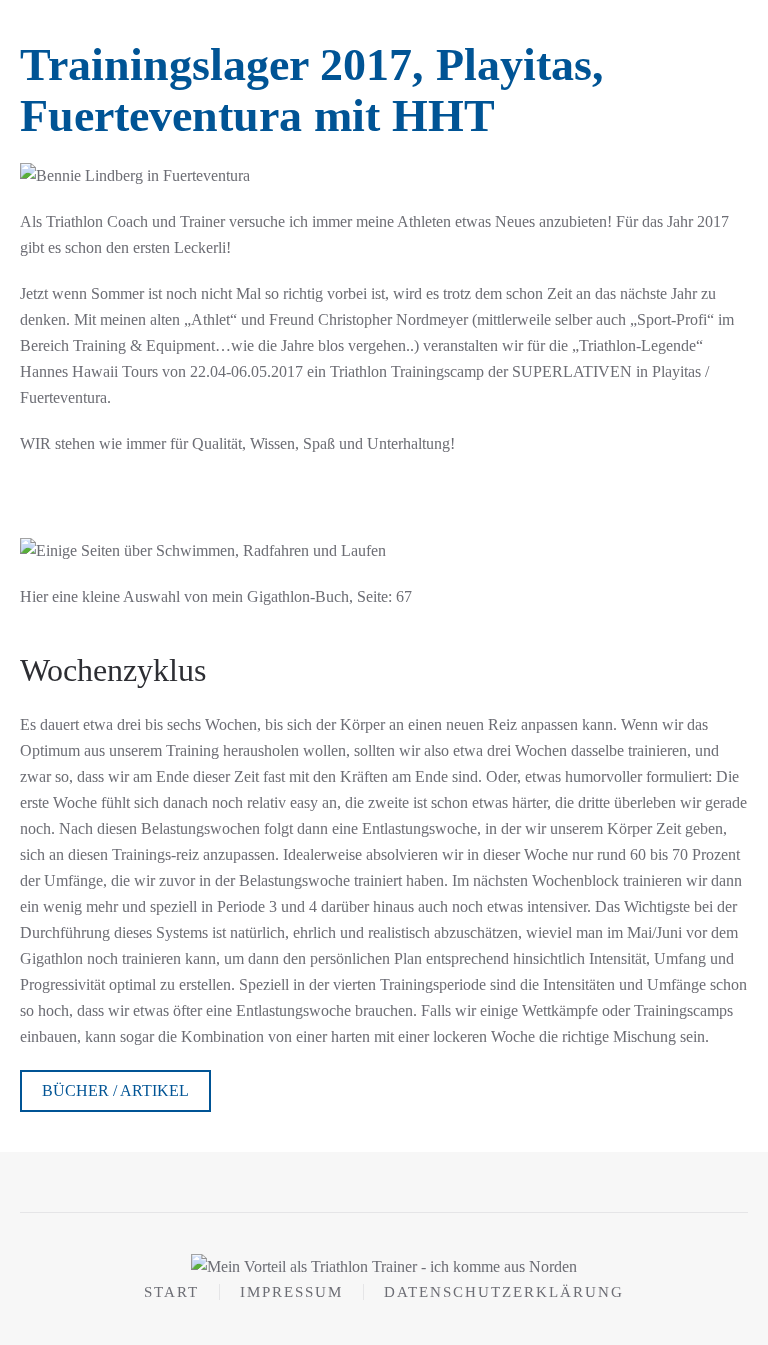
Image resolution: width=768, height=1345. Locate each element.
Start (171, 1292)
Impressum (291, 1292)
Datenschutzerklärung (504, 1292)
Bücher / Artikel (115, 1090)
